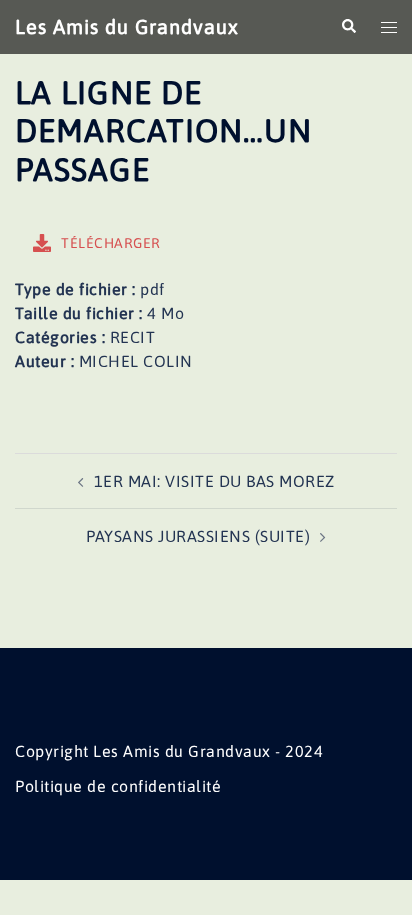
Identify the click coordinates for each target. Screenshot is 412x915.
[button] (348, 27)
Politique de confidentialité (118, 786)
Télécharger (111, 243)
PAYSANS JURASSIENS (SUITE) (198, 536)
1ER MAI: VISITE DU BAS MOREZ (214, 481)
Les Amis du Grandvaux (127, 26)
